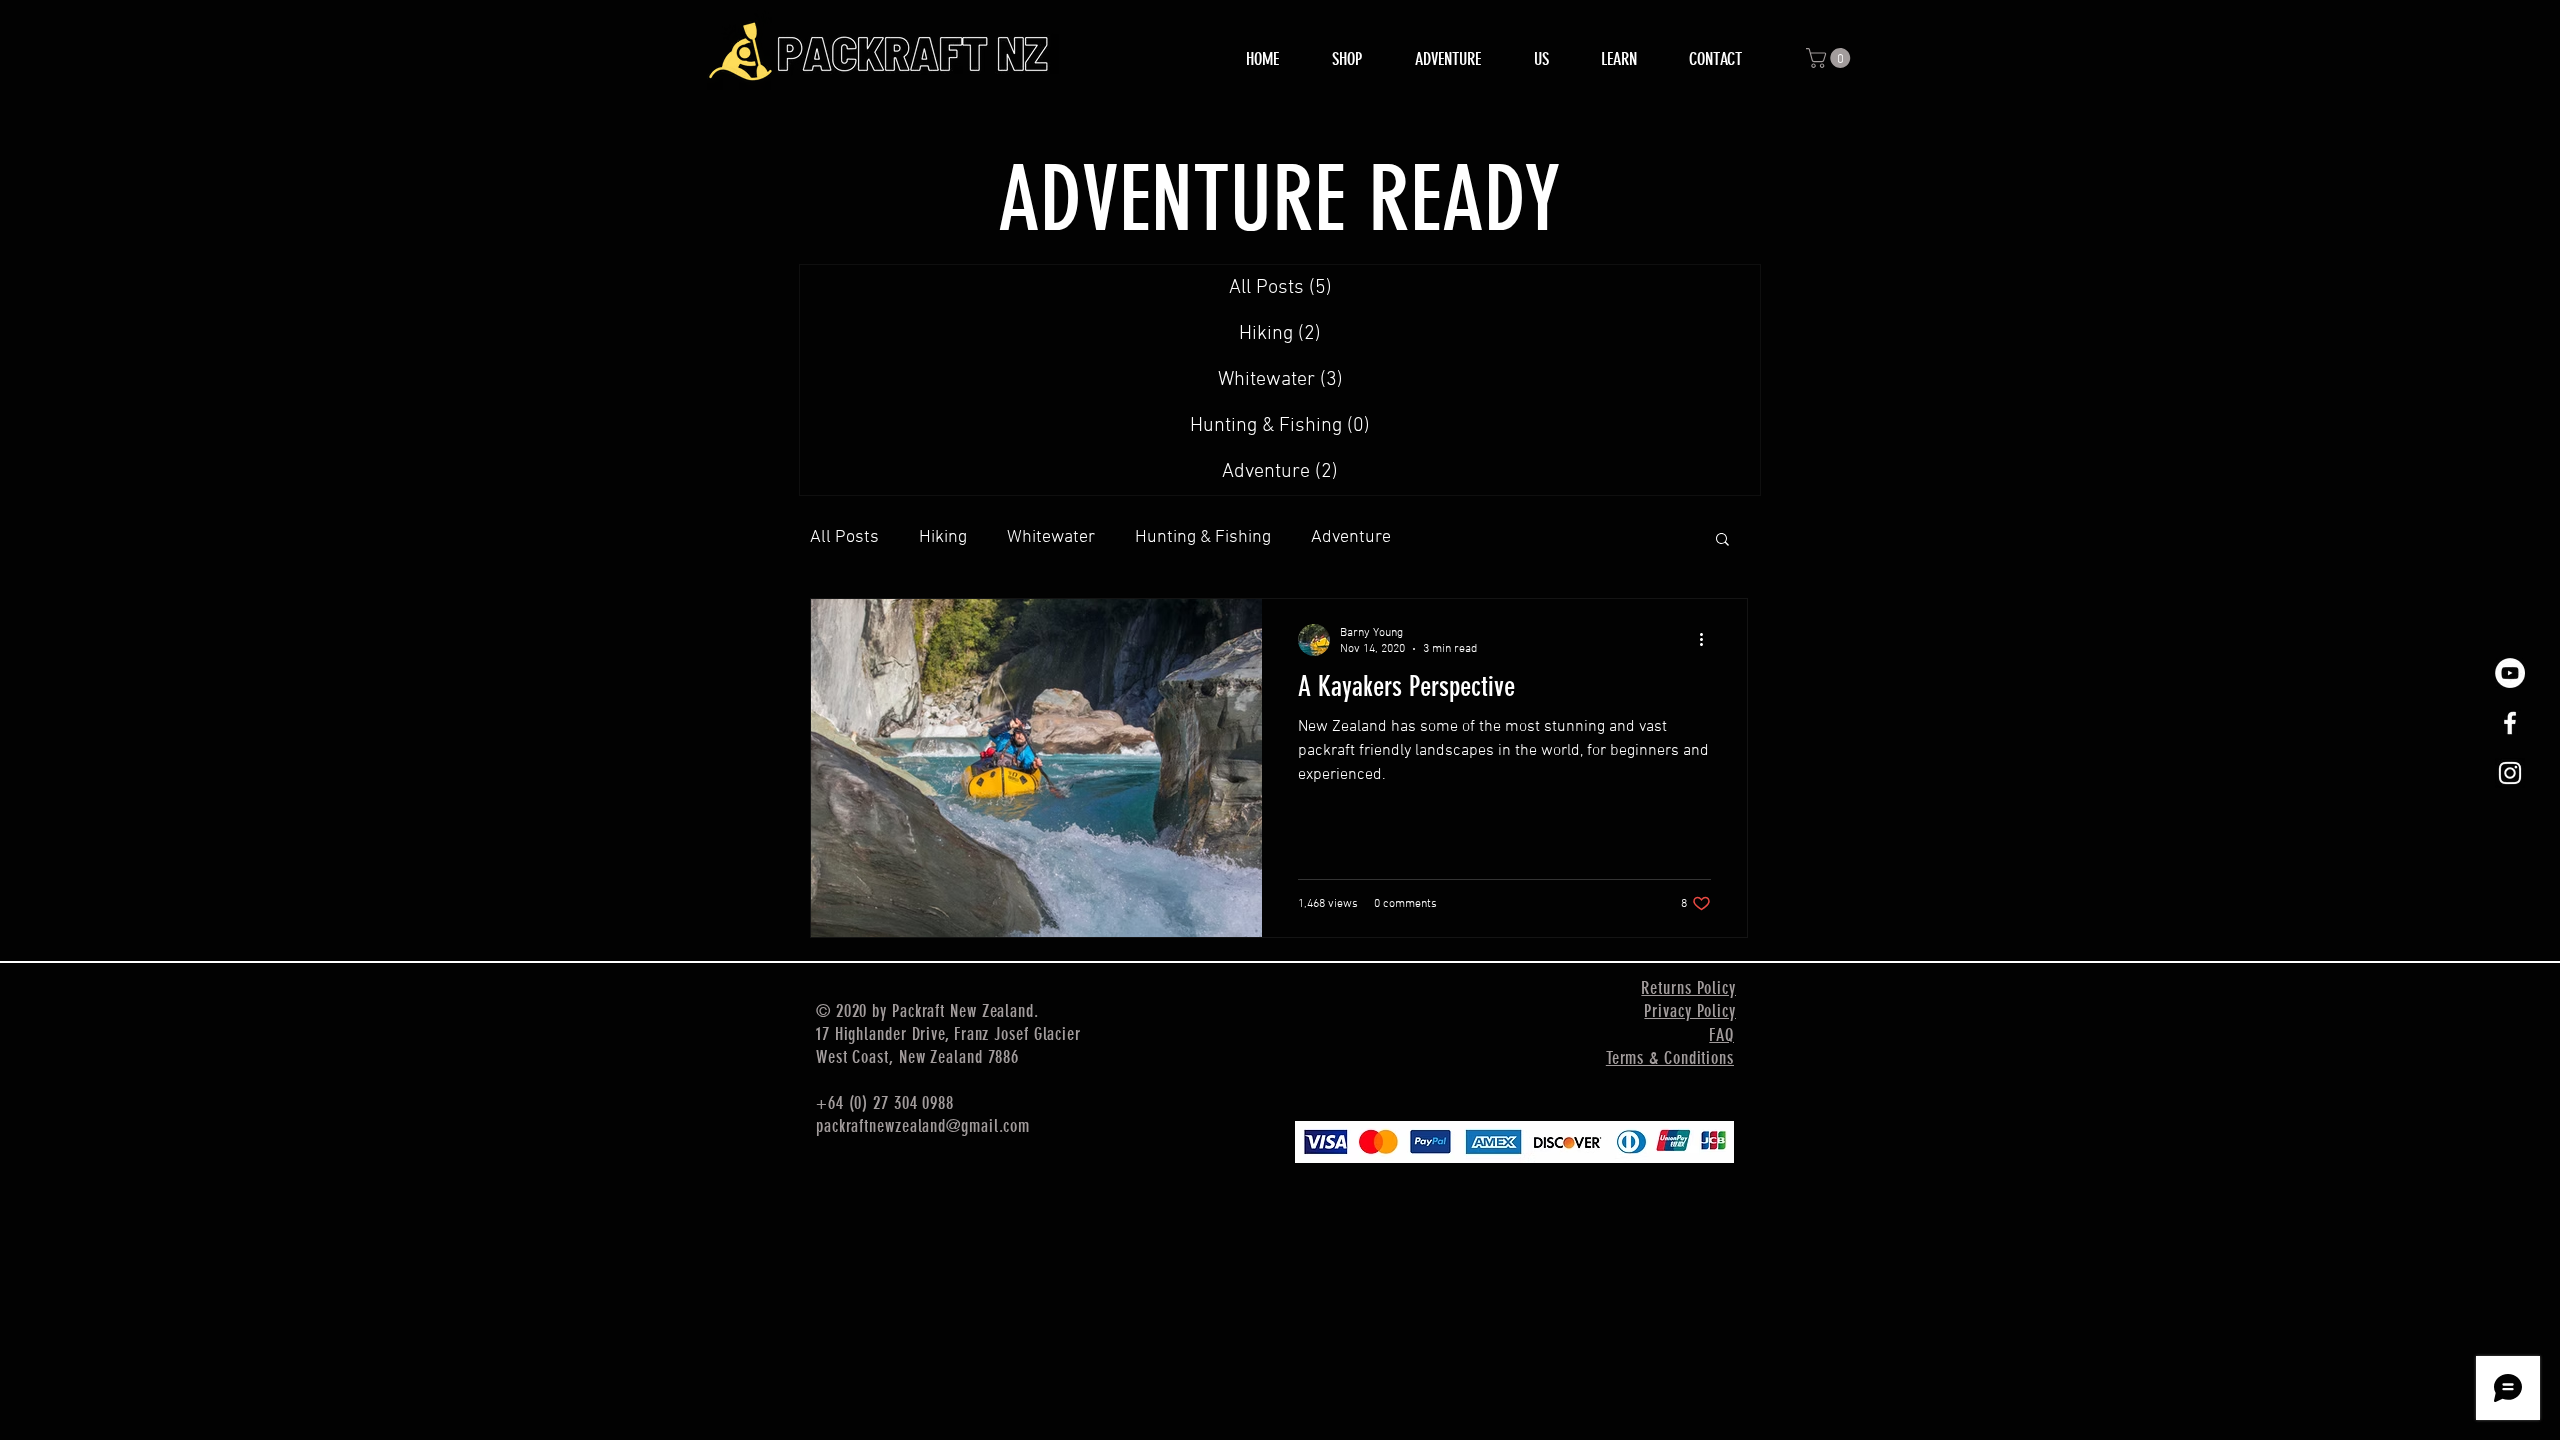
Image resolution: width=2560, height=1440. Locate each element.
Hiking (943, 537)
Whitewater (1051, 537)
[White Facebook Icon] (2510, 723)
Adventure (1351, 537)
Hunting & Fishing (1203, 537)
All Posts (844, 537)
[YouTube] (2510, 673)
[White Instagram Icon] (2510, 773)
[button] (1830, 58)
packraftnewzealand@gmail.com (923, 1126)
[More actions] (1708, 640)
